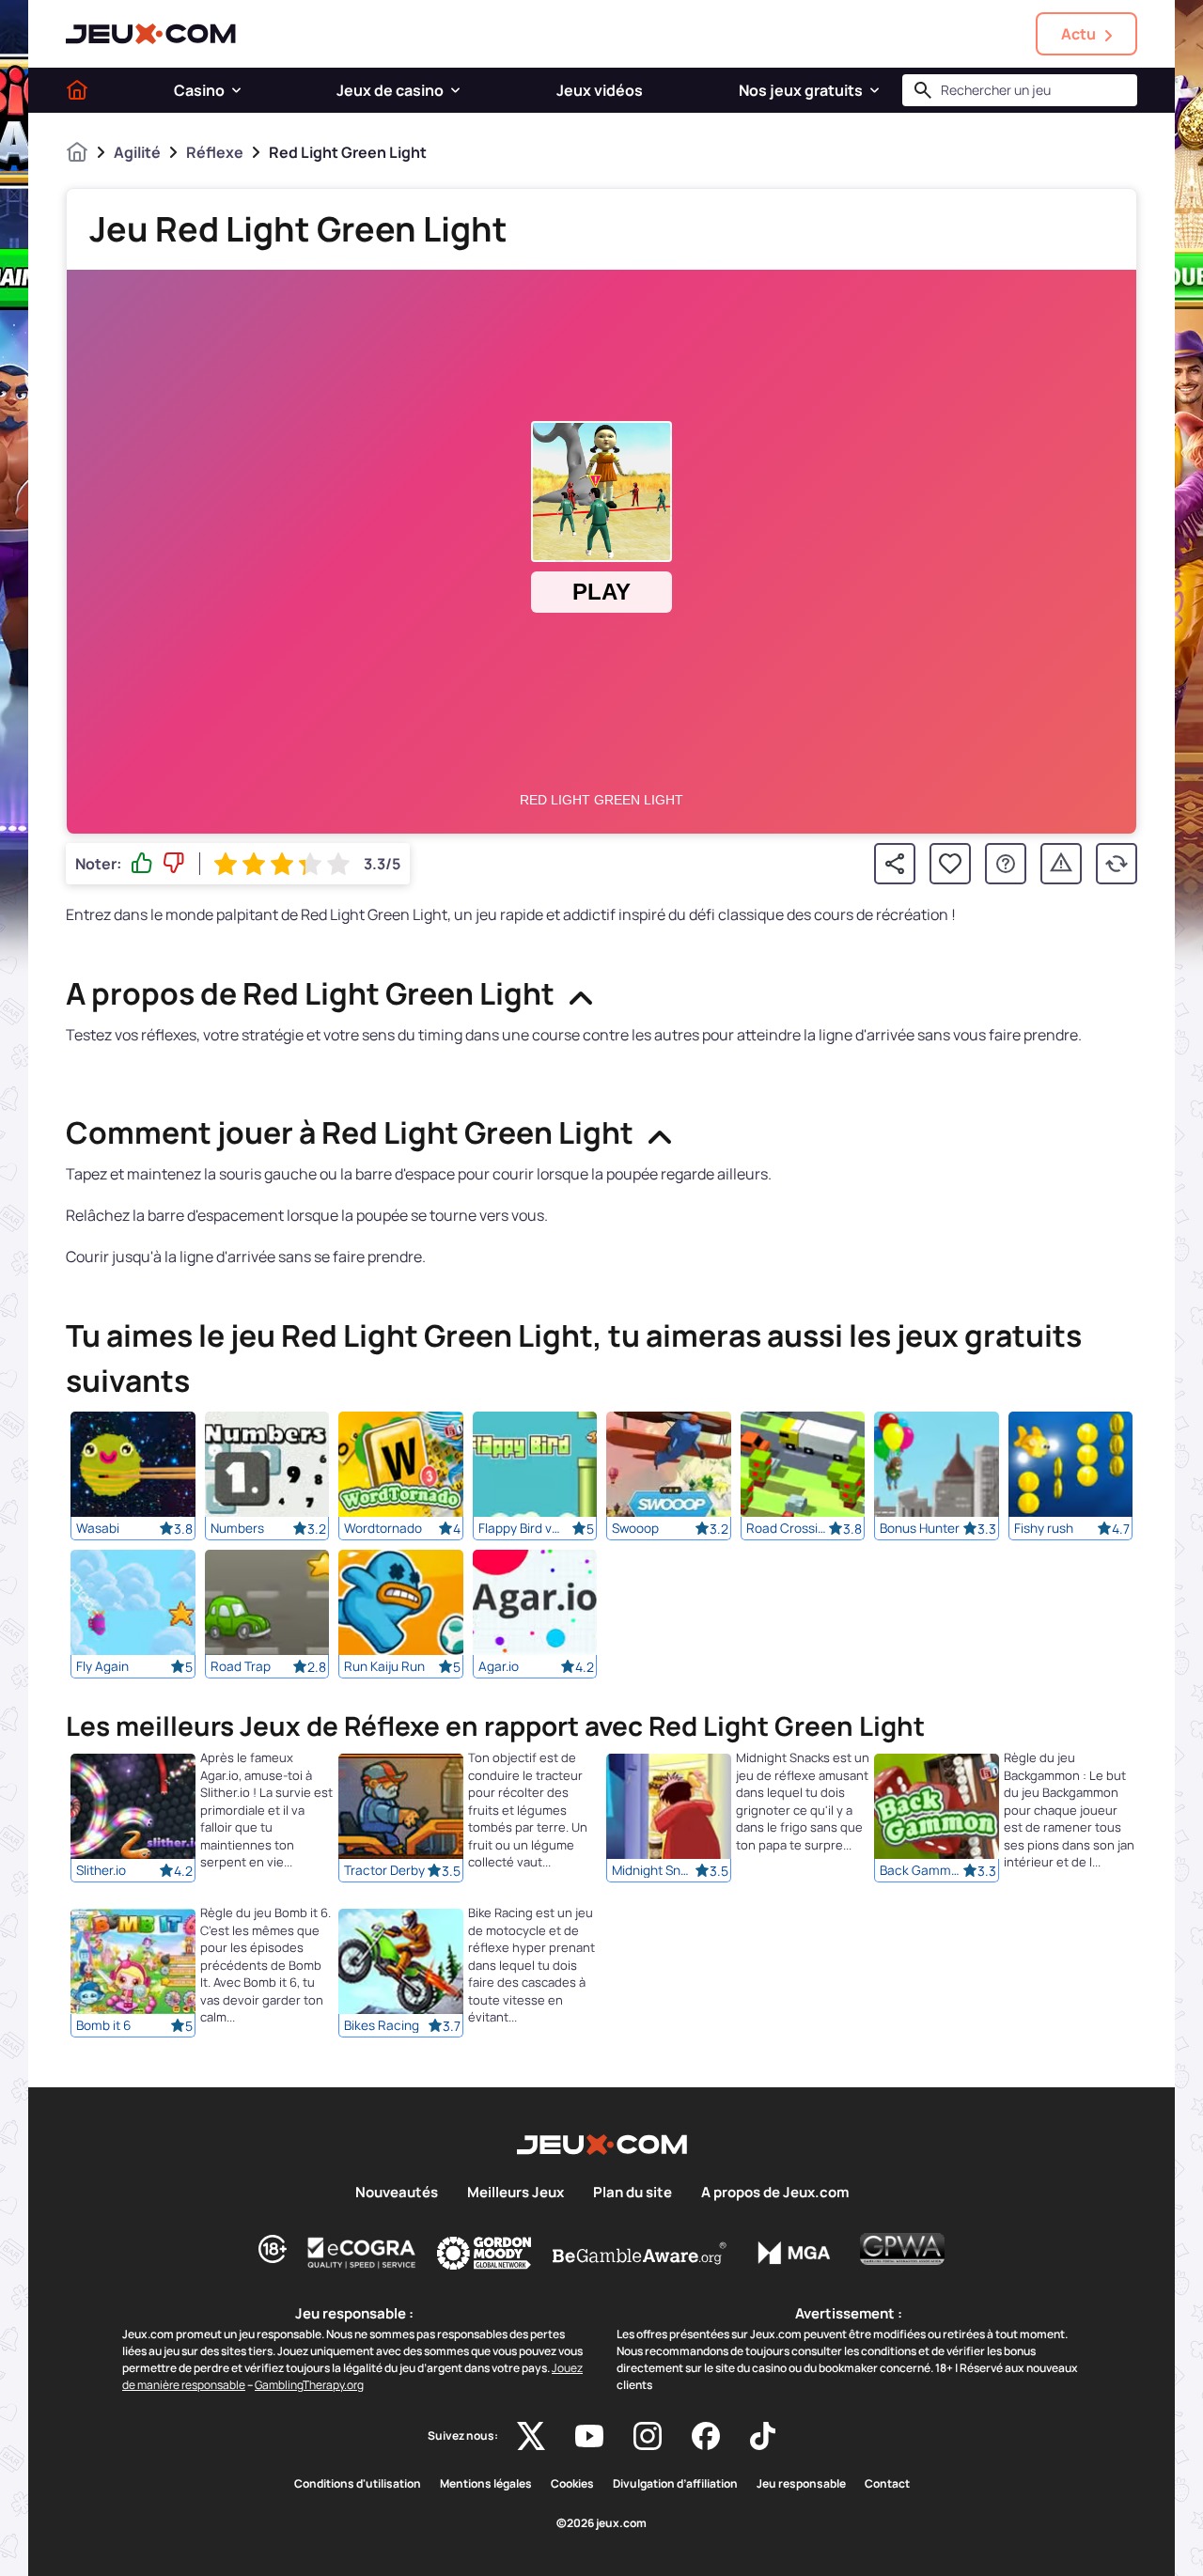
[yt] (589, 2436)
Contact (887, 2484)
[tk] (763, 2436)
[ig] (648, 2436)
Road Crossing (788, 1528)
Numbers (237, 1528)
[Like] (142, 864)
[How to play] (1006, 864)
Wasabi (98, 1528)
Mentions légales (486, 2484)
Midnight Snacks (653, 1871)
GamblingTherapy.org (309, 2385)
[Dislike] (174, 864)
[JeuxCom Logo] (151, 34)
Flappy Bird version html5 (520, 1528)
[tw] (531, 2436)
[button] (236, 90)
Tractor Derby (384, 1871)
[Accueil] (77, 90)
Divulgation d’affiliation (675, 2484)
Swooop (635, 1528)
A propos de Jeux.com (775, 2193)
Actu (1078, 34)
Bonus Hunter (920, 1528)
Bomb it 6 (103, 2026)
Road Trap (241, 1666)
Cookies (572, 2484)
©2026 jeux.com (601, 2523)
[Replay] (1117, 864)
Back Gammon (921, 1871)
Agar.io (499, 1666)
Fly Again (102, 1666)
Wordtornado (383, 1528)
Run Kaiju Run (384, 1666)
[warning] (1061, 864)
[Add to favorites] (950, 864)
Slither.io (101, 1871)
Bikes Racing (382, 2026)
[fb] (706, 2436)
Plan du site (633, 2193)
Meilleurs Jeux (516, 2193)
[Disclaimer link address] (362, 2253)
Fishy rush (1044, 1528)
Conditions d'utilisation (358, 2484)
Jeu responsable (801, 2484)
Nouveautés (397, 2193)
